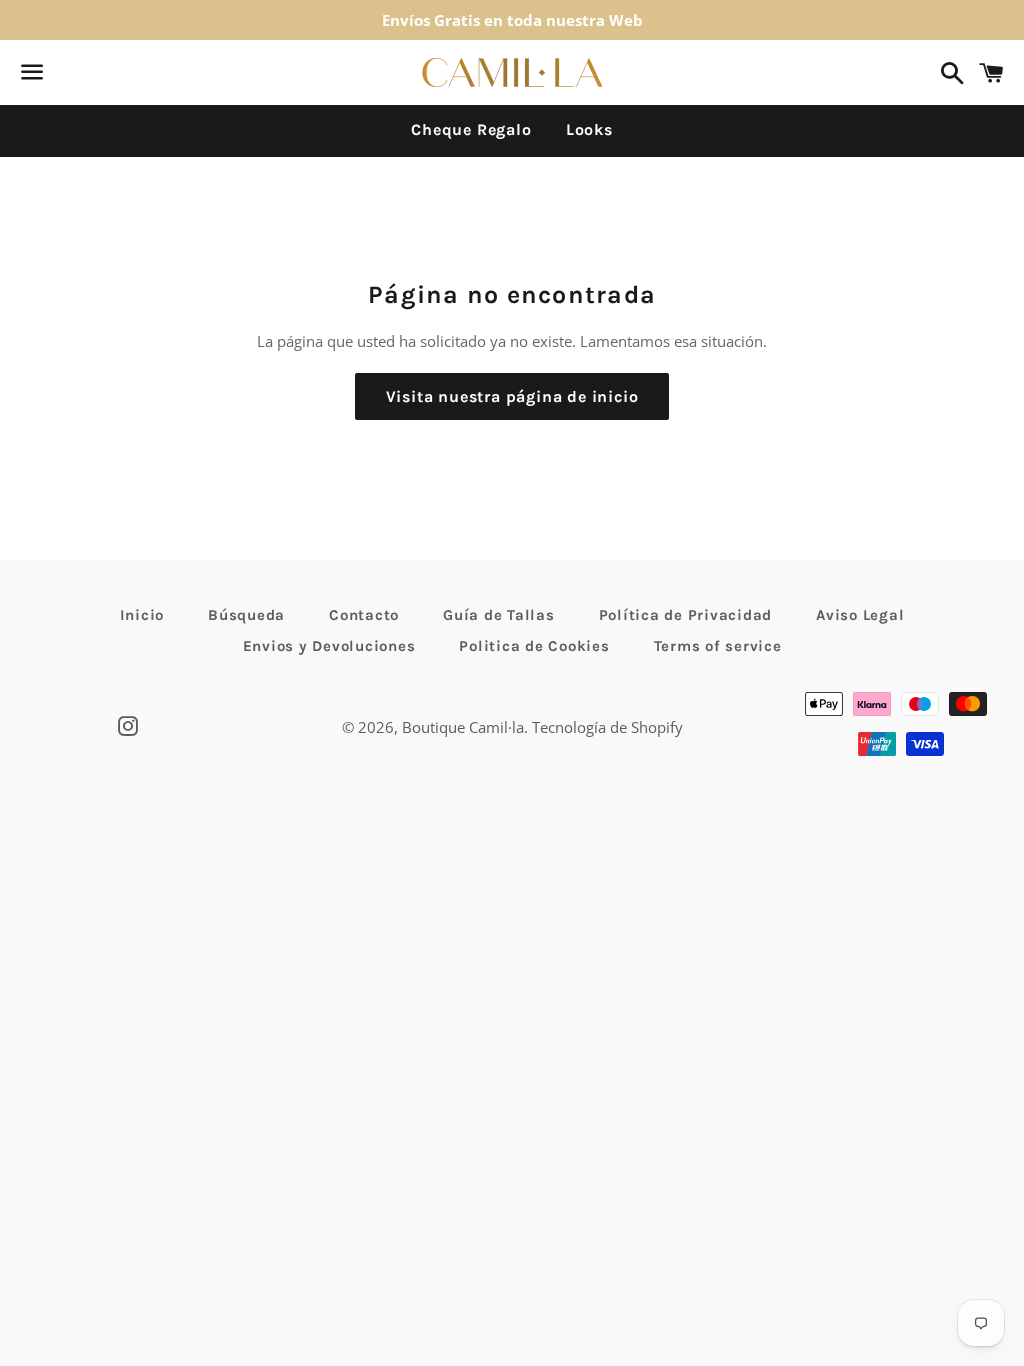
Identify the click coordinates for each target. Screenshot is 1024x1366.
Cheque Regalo (471, 129)
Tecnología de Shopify (607, 727)
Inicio (142, 615)
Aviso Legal (860, 615)
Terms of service (718, 646)
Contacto (364, 615)
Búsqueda (246, 615)
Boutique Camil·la (463, 727)
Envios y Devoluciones (329, 646)
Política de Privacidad (686, 615)
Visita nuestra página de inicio (512, 396)
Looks (589, 129)
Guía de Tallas (499, 615)
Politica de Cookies (534, 646)
